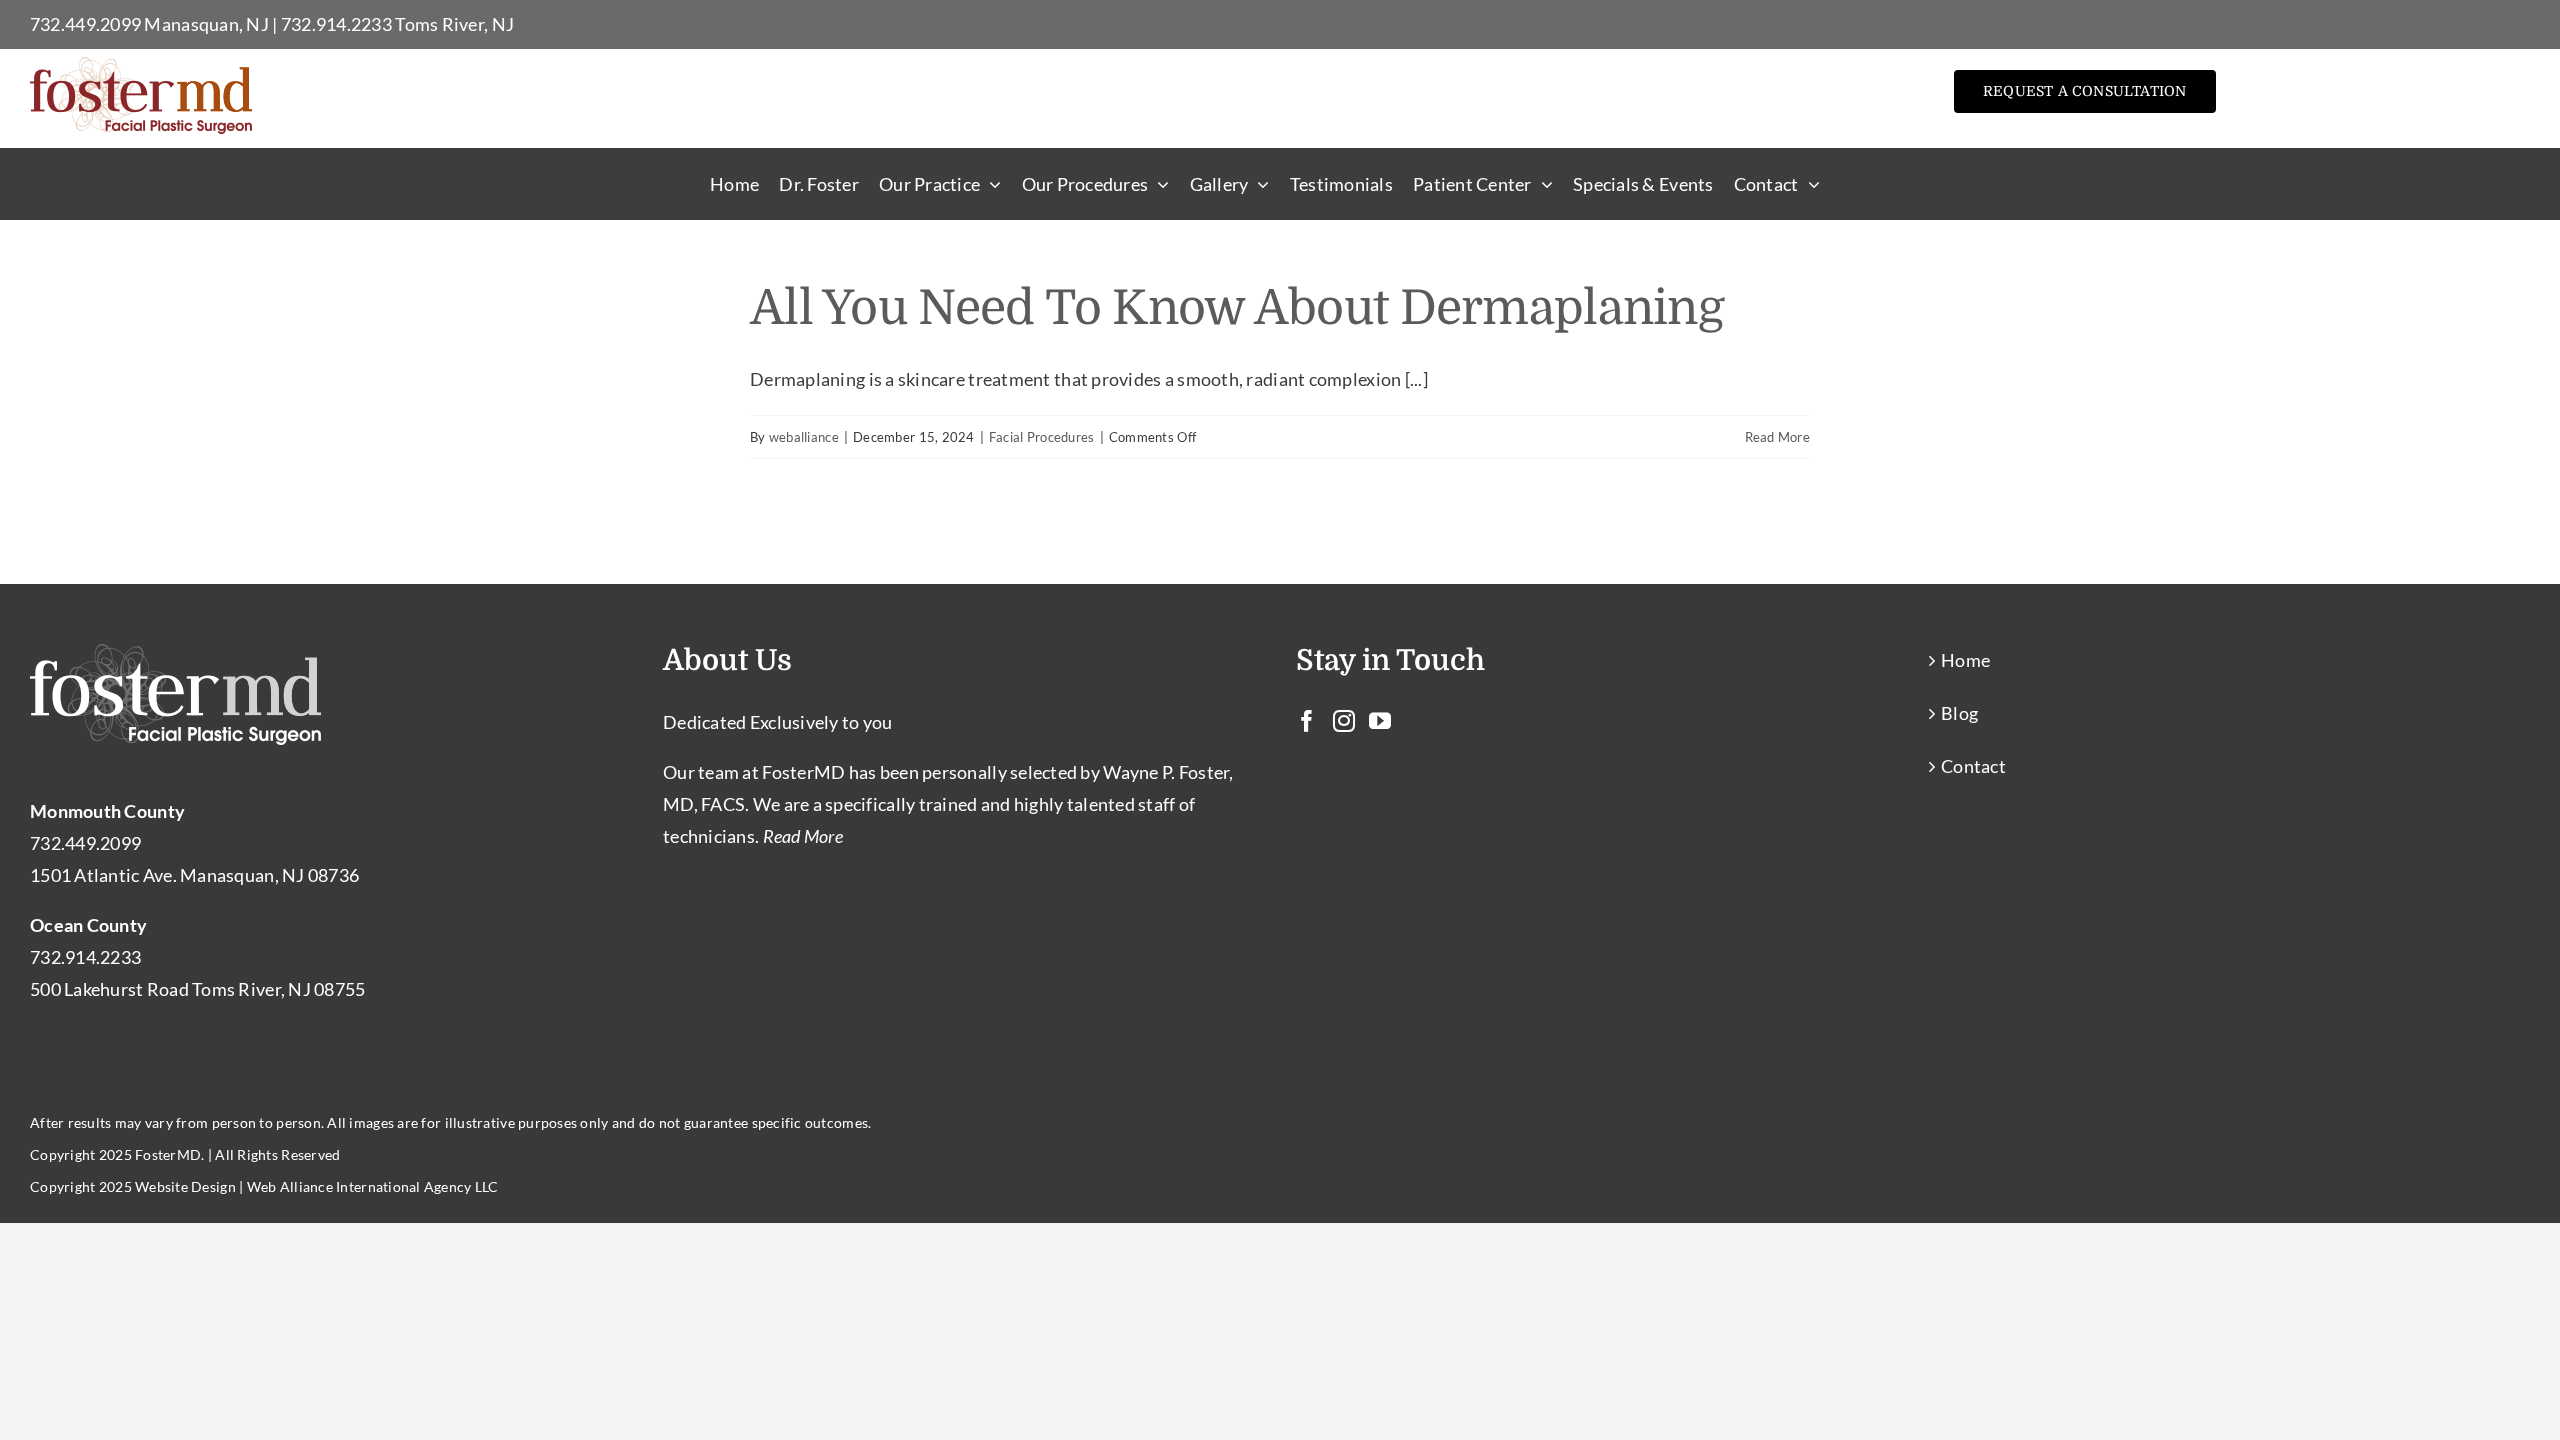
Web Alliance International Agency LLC (373, 1186)
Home (1965, 660)
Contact (1973, 766)
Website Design (185, 1186)
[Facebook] (1307, 721)
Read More (1777, 437)
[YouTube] (1380, 721)
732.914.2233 (336, 24)
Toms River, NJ (454, 24)
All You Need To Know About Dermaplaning (1237, 308)
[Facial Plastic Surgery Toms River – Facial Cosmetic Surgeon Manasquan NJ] (141, 66)
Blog (1959, 713)
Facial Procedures (1042, 437)
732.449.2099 (85, 24)
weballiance (804, 437)
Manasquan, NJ (206, 24)
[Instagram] (1344, 721)
